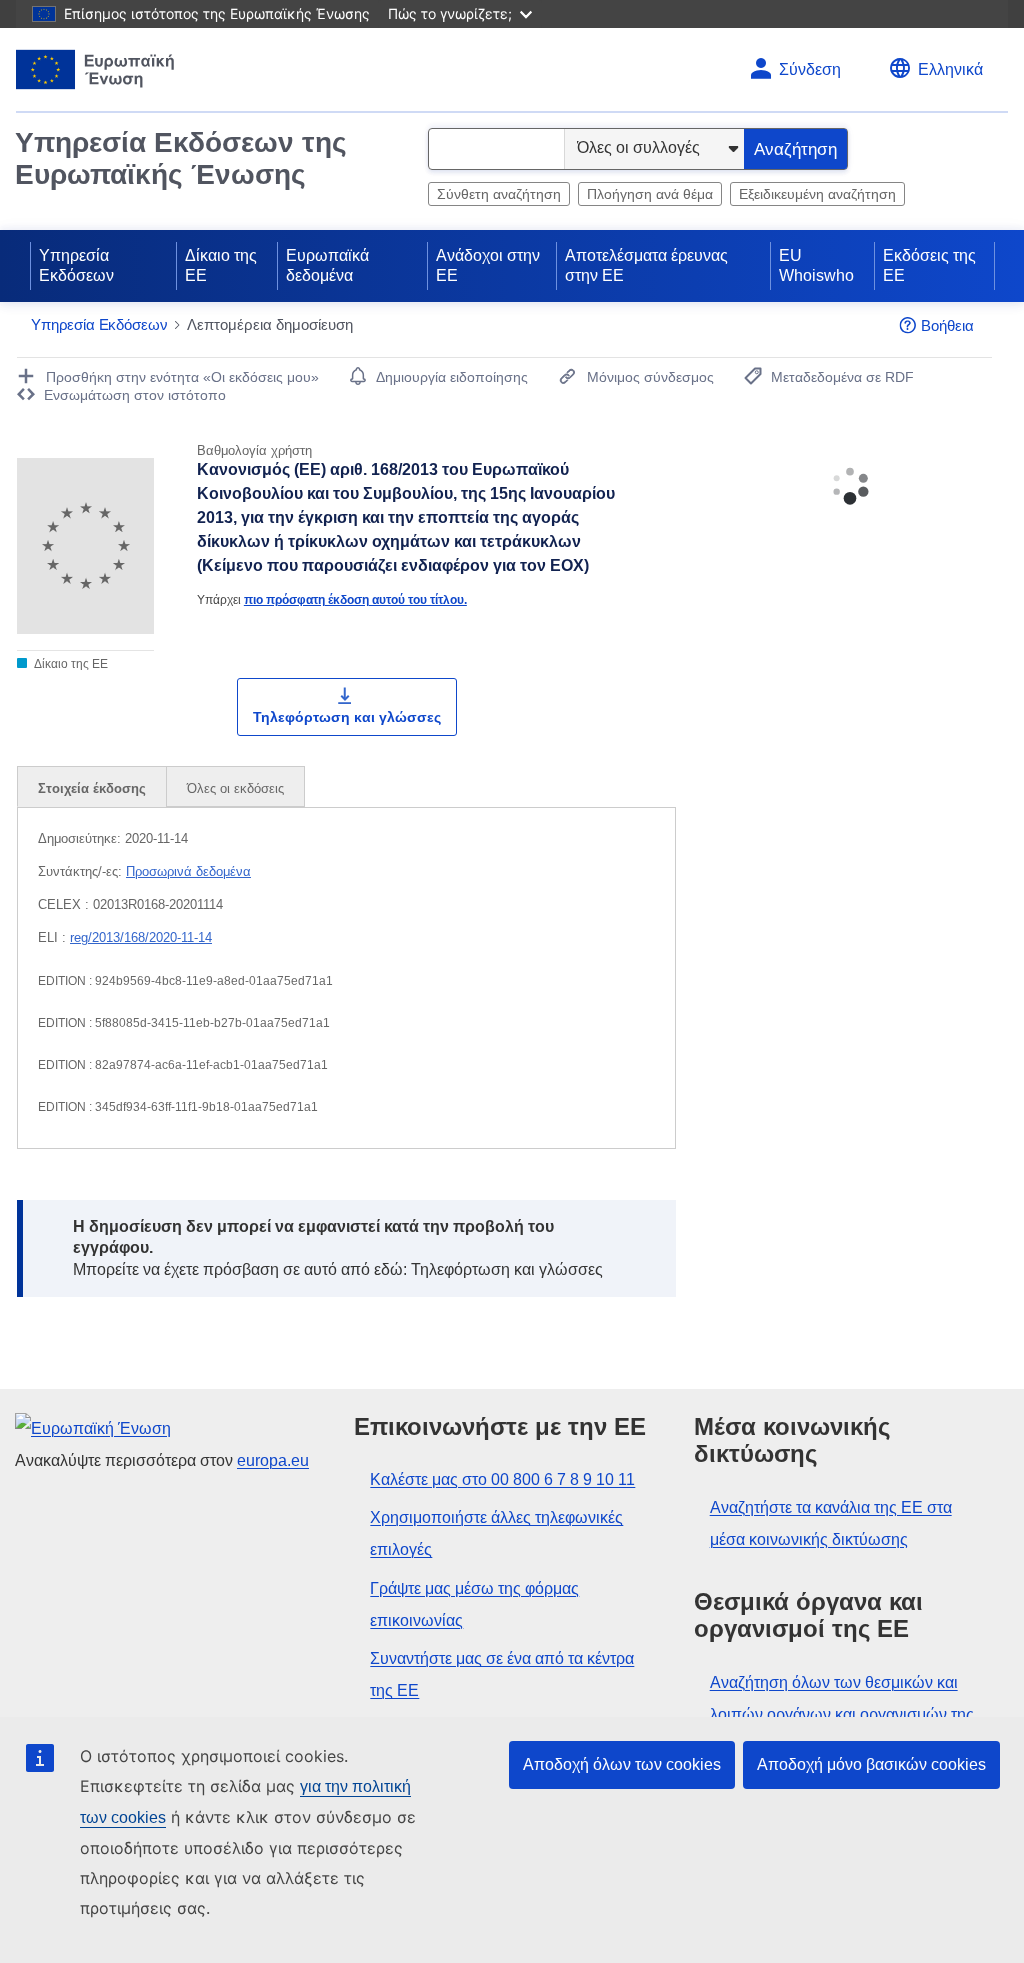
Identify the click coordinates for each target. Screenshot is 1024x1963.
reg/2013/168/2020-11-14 (141, 937)
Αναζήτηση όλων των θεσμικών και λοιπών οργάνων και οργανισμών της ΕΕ (842, 1714)
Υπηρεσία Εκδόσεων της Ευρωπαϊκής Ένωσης (181, 158)
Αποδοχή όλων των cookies (622, 1764)
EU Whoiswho (816, 265)
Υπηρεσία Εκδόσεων (76, 265)
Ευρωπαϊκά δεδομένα (327, 265)
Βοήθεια (947, 325)
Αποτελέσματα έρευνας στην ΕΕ (646, 265)
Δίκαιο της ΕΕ (221, 265)
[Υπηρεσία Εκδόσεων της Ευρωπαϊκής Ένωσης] (95, 69)
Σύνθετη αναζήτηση (499, 194)
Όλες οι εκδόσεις (235, 788)
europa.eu (273, 1460)
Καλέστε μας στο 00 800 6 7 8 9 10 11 (502, 1479)
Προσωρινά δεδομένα (188, 871)
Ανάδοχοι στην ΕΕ (488, 265)
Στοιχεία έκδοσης (92, 788)
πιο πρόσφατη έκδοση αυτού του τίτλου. (355, 599)
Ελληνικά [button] (950, 69)
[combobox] (496, 149)
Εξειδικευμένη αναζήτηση (817, 194)
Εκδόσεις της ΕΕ (929, 265)
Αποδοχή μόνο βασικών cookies (871, 1764)
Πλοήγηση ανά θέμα (650, 194)
